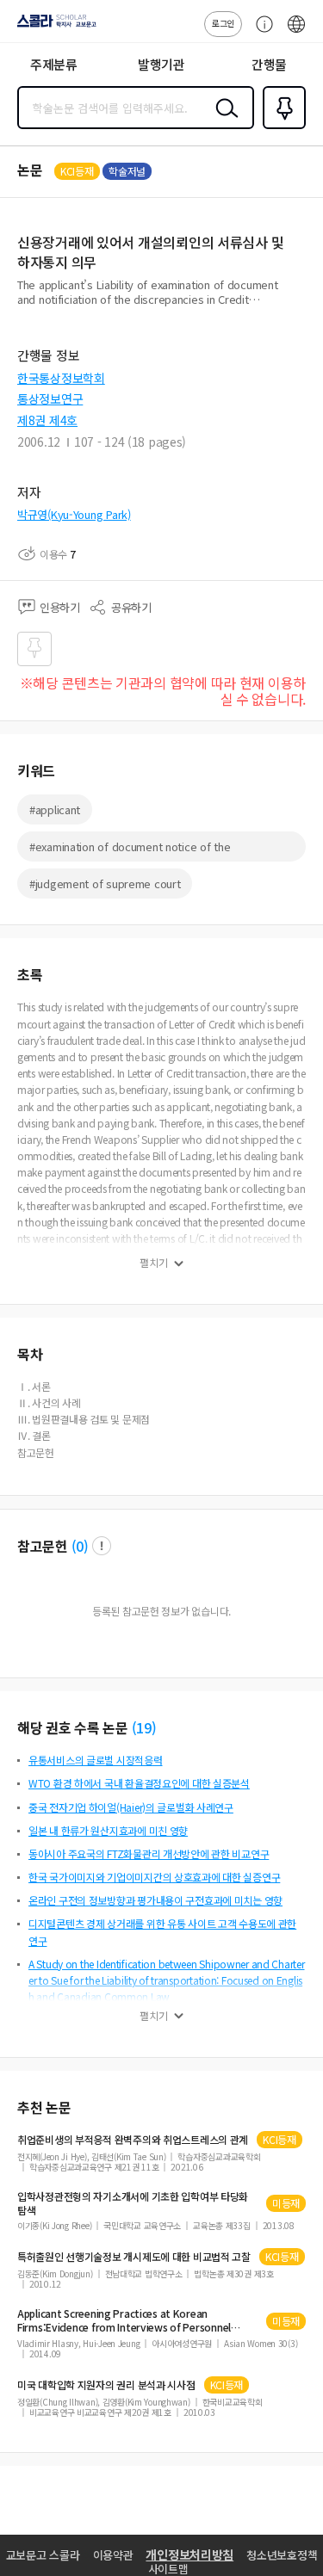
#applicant (55, 809)
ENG (296, 33)
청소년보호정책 (282, 2555)
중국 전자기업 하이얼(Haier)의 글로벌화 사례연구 (131, 1807)
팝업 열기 (102, 1546)
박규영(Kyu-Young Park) (74, 514)
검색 (223, 121)
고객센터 (260, 33)
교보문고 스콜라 (43, 2555)
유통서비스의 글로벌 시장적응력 (96, 1760)
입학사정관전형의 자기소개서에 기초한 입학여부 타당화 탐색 (133, 2203)
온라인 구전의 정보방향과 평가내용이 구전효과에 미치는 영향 (155, 1900)
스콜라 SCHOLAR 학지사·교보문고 (53, 27)
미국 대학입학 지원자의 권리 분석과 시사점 (106, 2385)
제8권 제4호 (47, 420)
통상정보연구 (50, 398)
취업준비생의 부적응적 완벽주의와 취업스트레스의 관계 (133, 2140)
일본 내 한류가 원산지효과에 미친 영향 (108, 1830)
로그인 (223, 23)
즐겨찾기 (281, 127)
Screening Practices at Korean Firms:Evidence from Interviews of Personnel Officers (124, 2320)
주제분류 (54, 64)
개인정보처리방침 (189, 2554)
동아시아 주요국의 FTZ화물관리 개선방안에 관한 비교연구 (149, 1853)
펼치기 (154, 1263)
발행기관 (161, 64)
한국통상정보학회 (61, 378)
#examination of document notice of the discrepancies (130, 850)
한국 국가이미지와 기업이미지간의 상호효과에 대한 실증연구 (154, 1877)
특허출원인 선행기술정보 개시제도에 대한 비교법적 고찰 (134, 2257)
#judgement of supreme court (105, 883)
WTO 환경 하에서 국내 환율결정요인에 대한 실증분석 (139, 1783)
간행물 (269, 64)
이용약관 (113, 2555)
